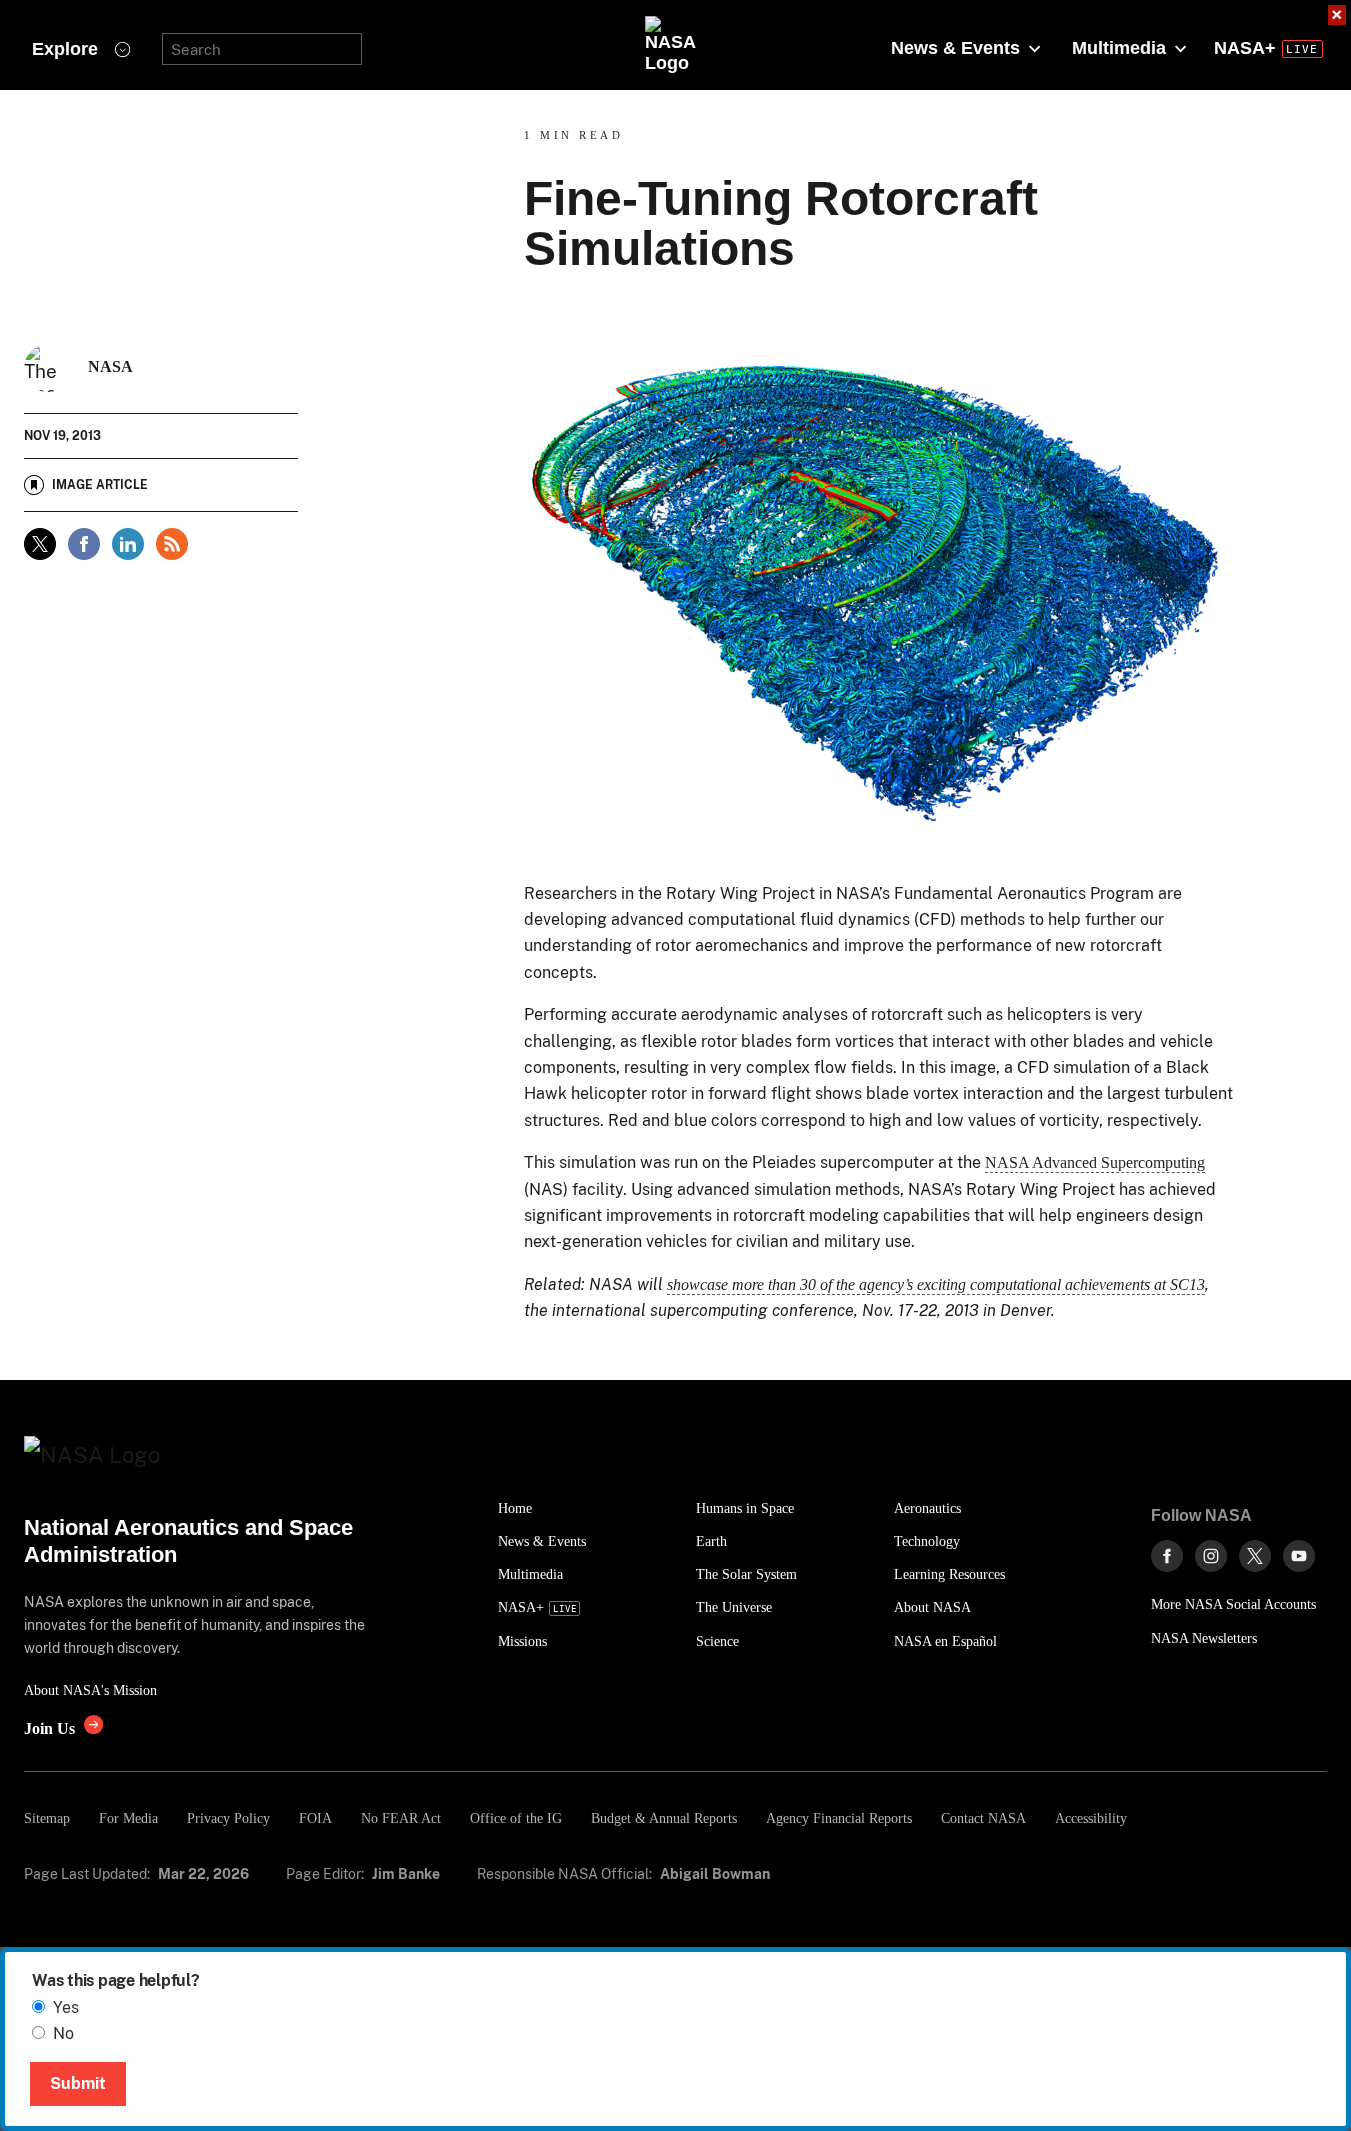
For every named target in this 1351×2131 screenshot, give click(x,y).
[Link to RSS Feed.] (172, 544)
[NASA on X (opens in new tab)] (1255, 1556)
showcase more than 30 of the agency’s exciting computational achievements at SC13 (936, 1284)
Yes (66, 2007)
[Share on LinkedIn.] (128, 544)
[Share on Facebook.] (84, 544)
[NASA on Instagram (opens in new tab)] (1211, 1556)
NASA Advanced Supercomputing (1095, 1162)
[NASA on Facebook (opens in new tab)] (1167, 1556)
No (63, 2033)
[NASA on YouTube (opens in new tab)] (1299, 1556)
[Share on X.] (40, 544)
